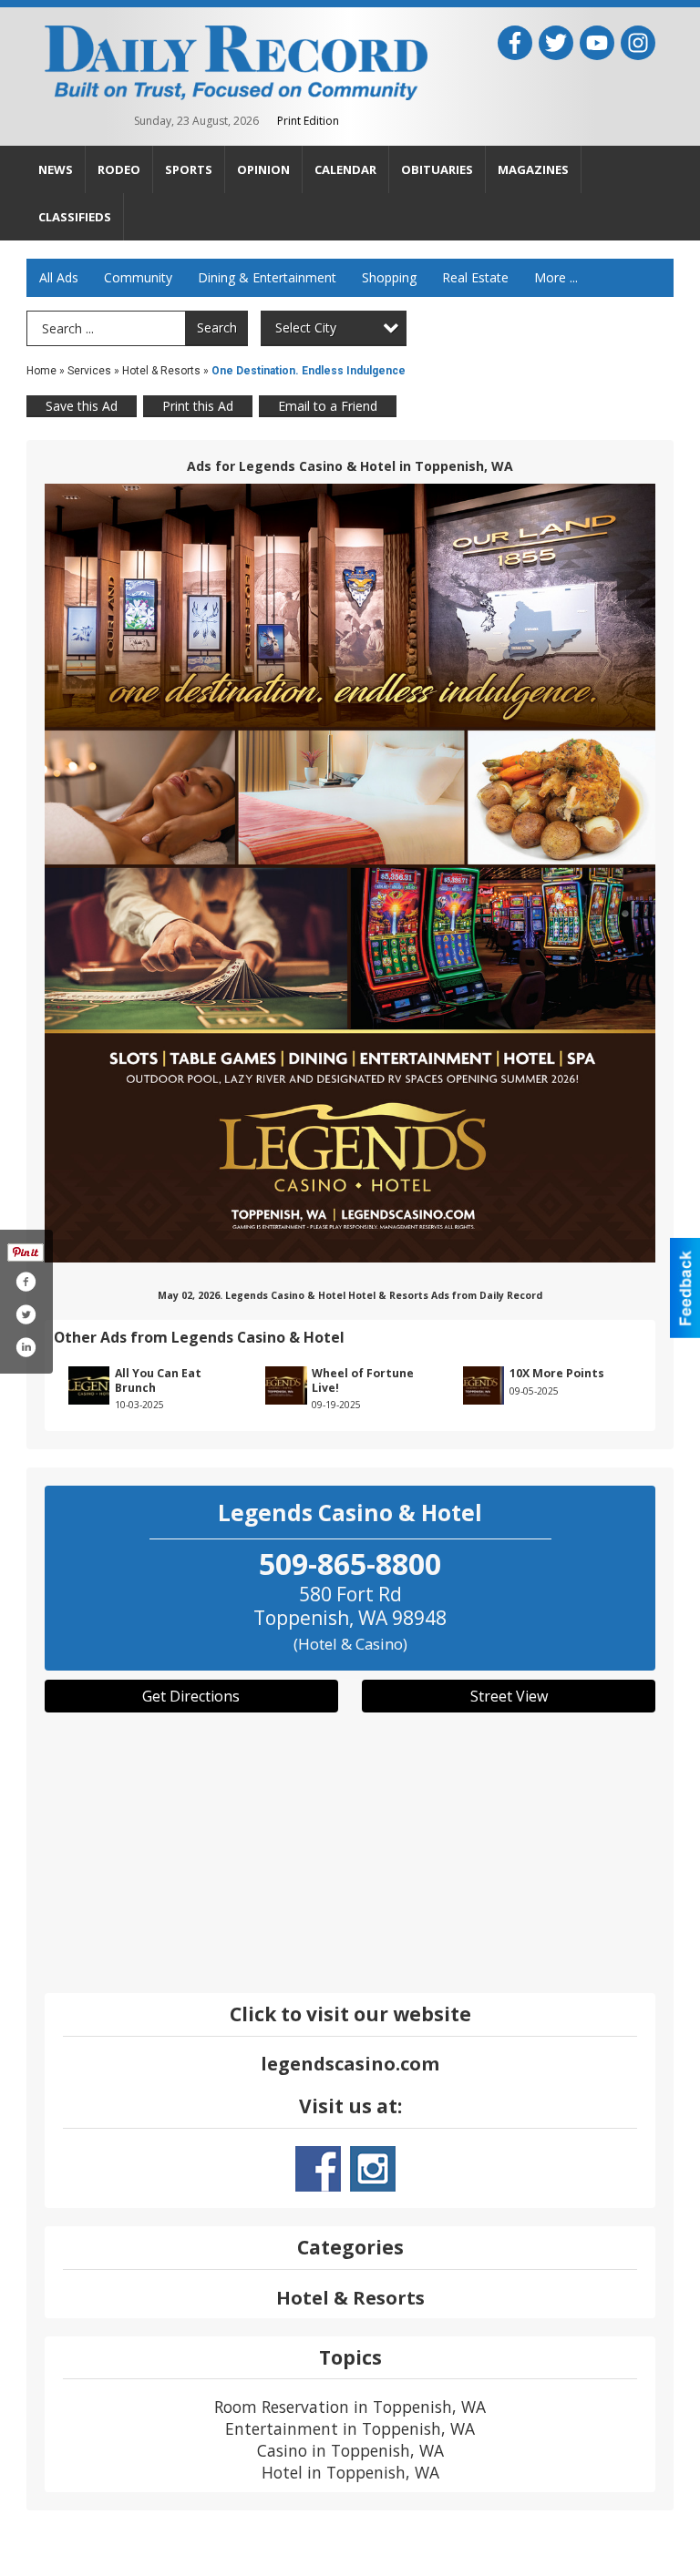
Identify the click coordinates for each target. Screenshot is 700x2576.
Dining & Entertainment (267, 277)
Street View (509, 1696)
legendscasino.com (350, 2064)
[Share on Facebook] (26, 1282)
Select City (306, 327)
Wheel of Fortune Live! (363, 1380)
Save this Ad (82, 406)
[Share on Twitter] (26, 1314)
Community (138, 277)
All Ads (59, 277)
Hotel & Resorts (161, 371)
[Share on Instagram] (26, 1347)
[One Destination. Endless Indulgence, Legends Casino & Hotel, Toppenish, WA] (350, 873)
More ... (556, 277)
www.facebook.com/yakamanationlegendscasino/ (318, 2169)
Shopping (389, 277)
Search (217, 327)
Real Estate (475, 277)
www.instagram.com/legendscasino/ (373, 2169)
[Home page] (236, 61)
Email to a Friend (328, 406)
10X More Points (557, 1373)
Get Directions (191, 1696)
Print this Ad (198, 406)
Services (89, 371)
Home (41, 371)
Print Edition (308, 121)
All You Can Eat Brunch (158, 1380)
